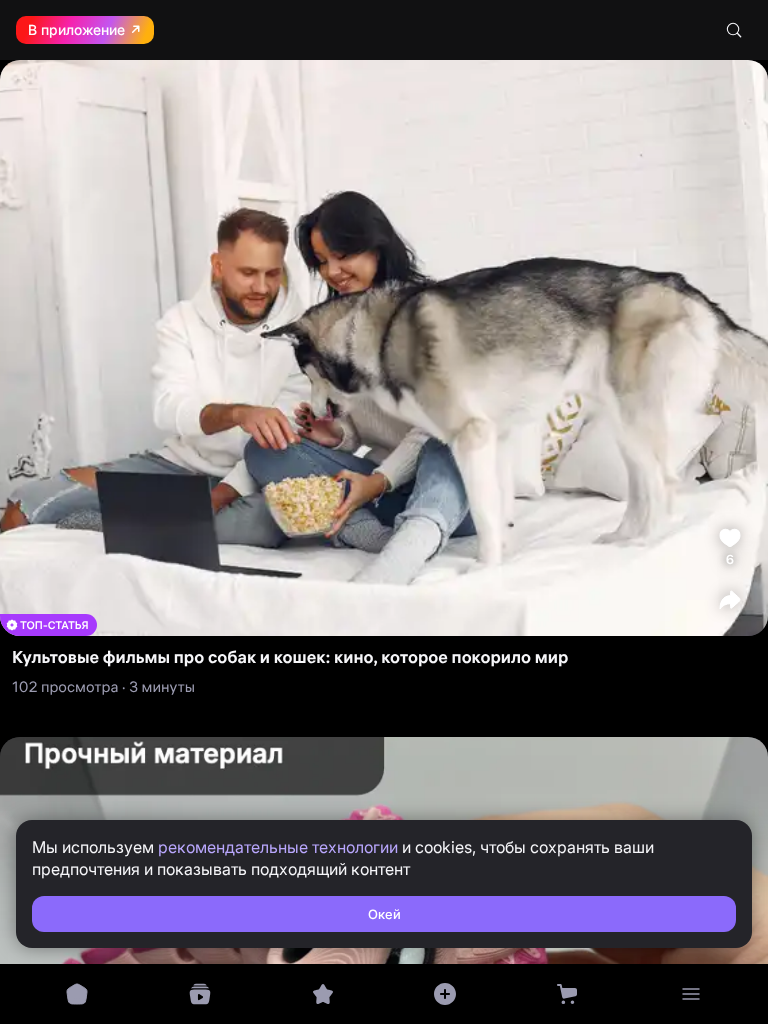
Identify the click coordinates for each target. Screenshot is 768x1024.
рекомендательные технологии (278, 847)
